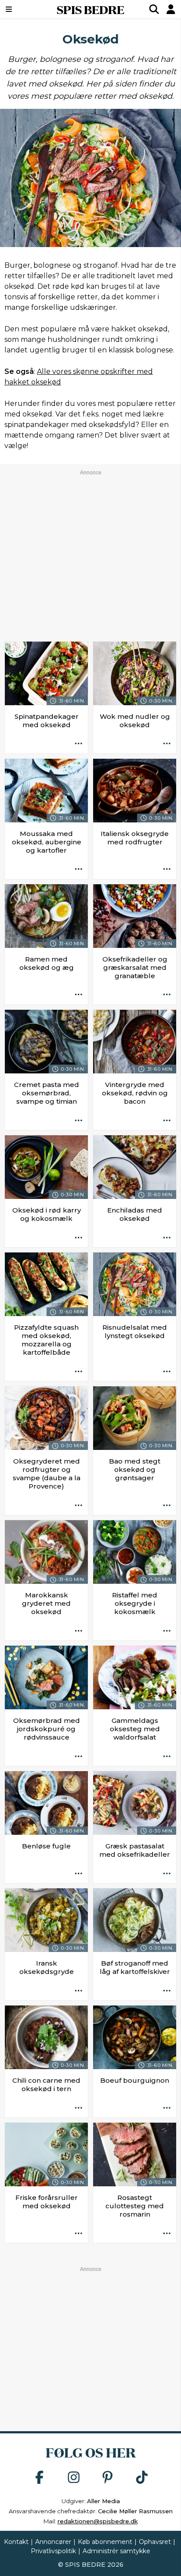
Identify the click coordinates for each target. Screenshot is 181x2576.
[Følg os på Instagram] (74, 2478)
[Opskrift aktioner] (79, 744)
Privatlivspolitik (53, 2551)
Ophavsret (155, 2542)
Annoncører (53, 2542)
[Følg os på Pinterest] (108, 2478)
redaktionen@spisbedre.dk (98, 2521)
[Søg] (154, 9)
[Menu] (22, 9)
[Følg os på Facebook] (40, 2478)
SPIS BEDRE (90, 9)
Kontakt (16, 2542)
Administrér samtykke (116, 2551)
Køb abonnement (105, 2542)
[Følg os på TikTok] (142, 2478)
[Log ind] (171, 9)
